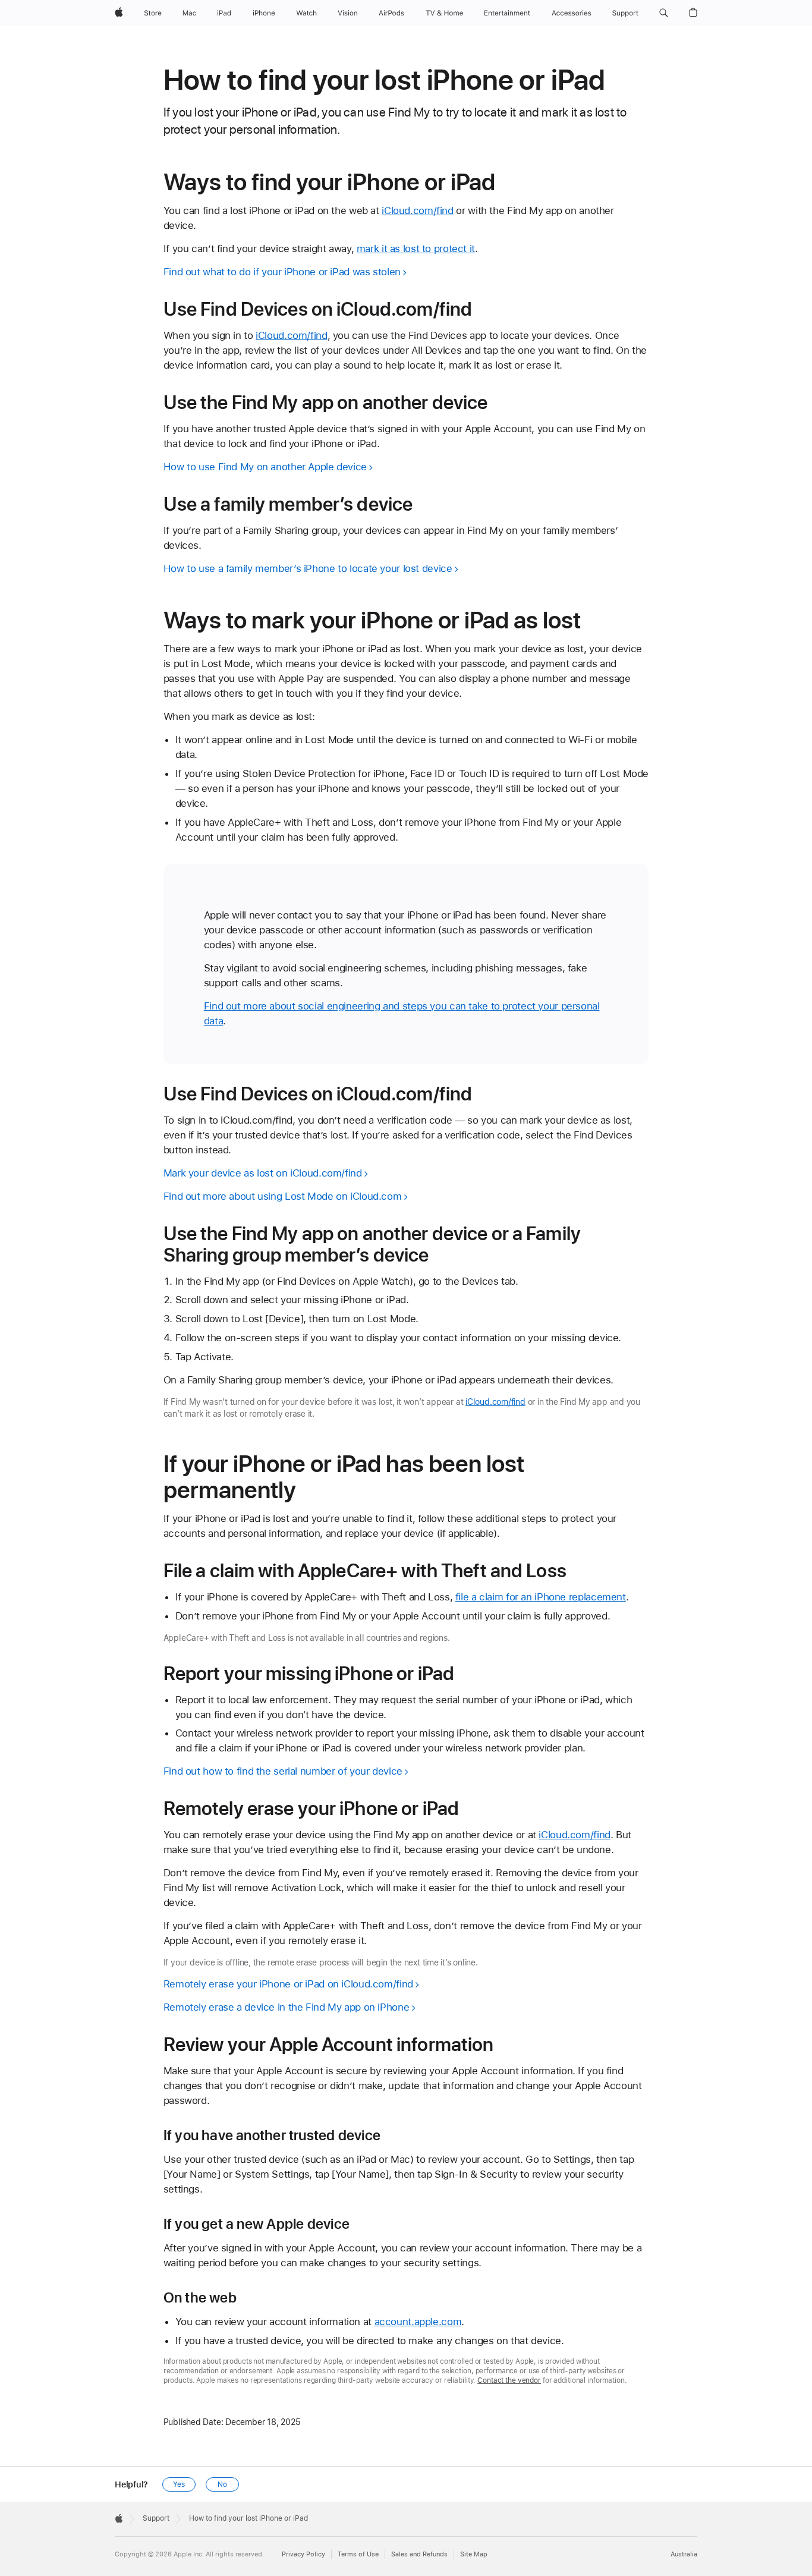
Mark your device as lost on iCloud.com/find (263, 1173)
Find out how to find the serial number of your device (283, 1771)
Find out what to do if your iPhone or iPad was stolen (282, 272)
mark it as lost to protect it (416, 249)
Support (156, 2518)
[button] (664, 13)
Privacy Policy (303, 2554)
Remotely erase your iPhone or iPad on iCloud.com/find (288, 1984)
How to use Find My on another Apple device (265, 467)
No (222, 2484)
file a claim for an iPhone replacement (541, 1597)
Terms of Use (358, 2554)
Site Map (474, 2554)
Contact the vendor (509, 2380)
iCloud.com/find (417, 210)
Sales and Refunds (419, 2554)
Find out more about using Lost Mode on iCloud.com (283, 1196)
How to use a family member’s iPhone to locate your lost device (308, 568)
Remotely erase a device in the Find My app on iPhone (287, 2007)
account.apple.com (418, 2322)
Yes (179, 2484)
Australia (684, 2554)
